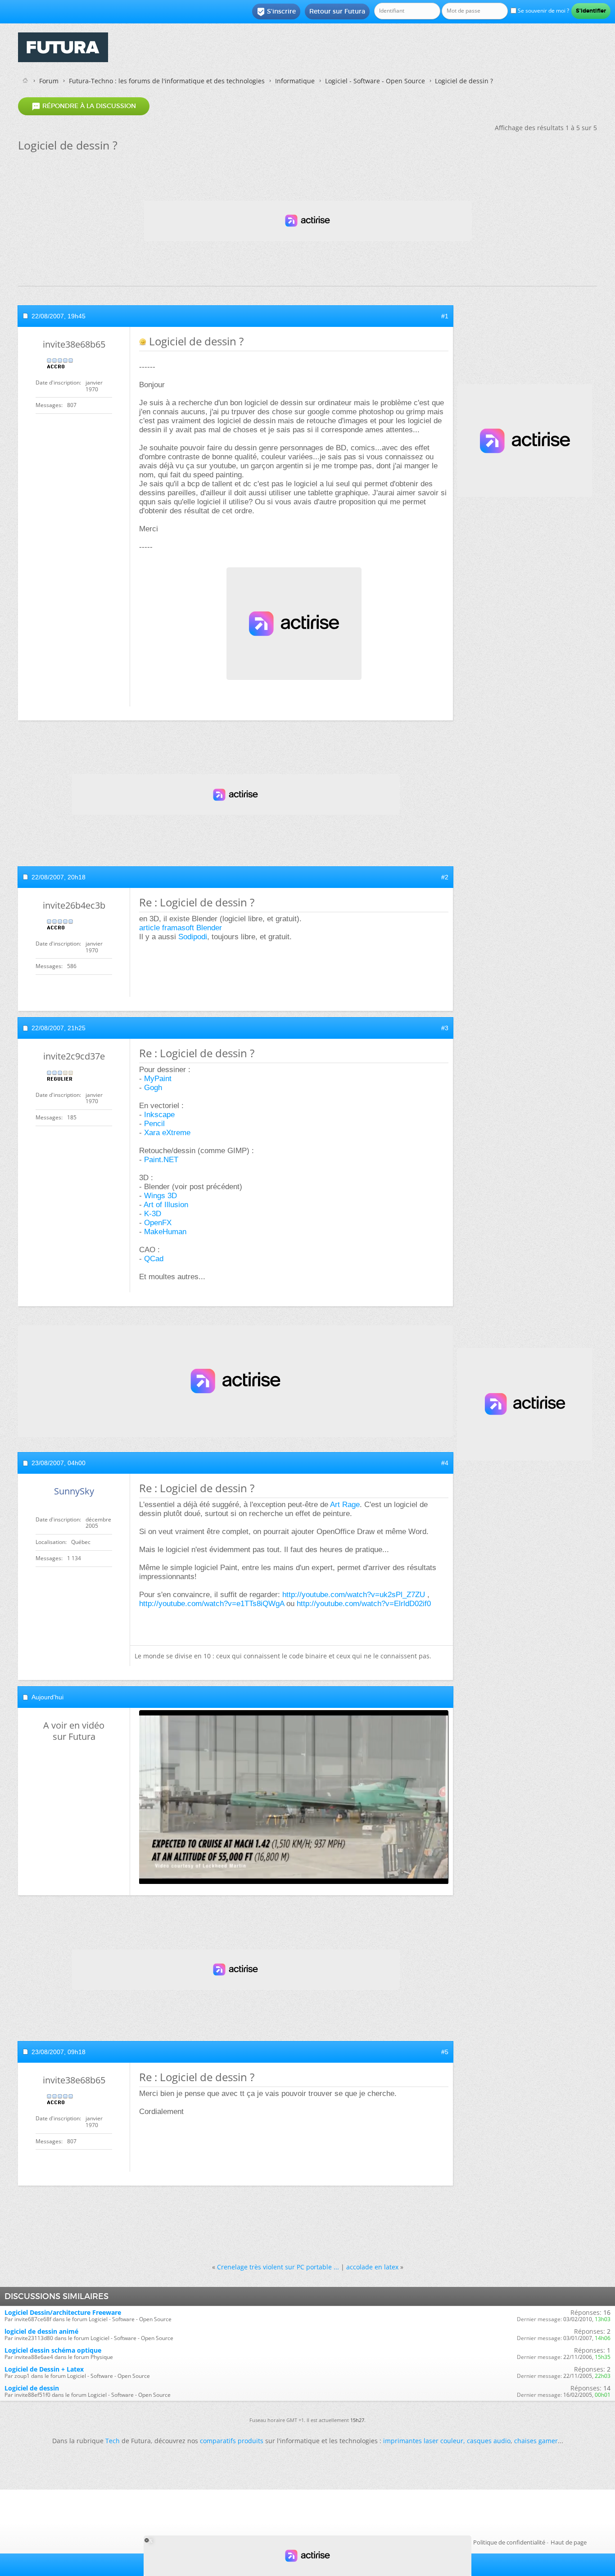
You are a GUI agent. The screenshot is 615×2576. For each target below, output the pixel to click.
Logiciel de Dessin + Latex (44, 2369)
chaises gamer (536, 2441)
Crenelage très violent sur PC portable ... (278, 2267)
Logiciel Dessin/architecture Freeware (63, 2312)
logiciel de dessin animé (41, 2331)
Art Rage (345, 1505)
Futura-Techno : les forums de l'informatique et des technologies (167, 81)
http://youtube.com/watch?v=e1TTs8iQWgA (212, 1604)
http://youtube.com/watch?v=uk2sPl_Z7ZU (354, 1595)
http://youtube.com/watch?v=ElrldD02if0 (364, 1604)
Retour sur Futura (337, 11)
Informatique (295, 81)
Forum (49, 81)
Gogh (153, 1088)
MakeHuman (165, 1232)
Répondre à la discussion (84, 106)
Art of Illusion (166, 1205)
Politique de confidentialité (509, 2542)
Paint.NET (161, 1160)
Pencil (154, 1124)
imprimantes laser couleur (423, 2441)
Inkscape (159, 1115)
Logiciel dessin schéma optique (53, 2350)
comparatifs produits (232, 2441)
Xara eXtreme (167, 1133)
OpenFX (158, 1223)
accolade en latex (372, 2267)
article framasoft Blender (181, 928)
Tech (113, 2441)
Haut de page (569, 2542)
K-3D (153, 1214)
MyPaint (158, 1079)
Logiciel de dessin (32, 2388)
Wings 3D (161, 1196)
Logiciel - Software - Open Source (375, 81)
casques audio (489, 2441)
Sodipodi (193, 937)
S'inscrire (276, 12)
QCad (154, 1259)
